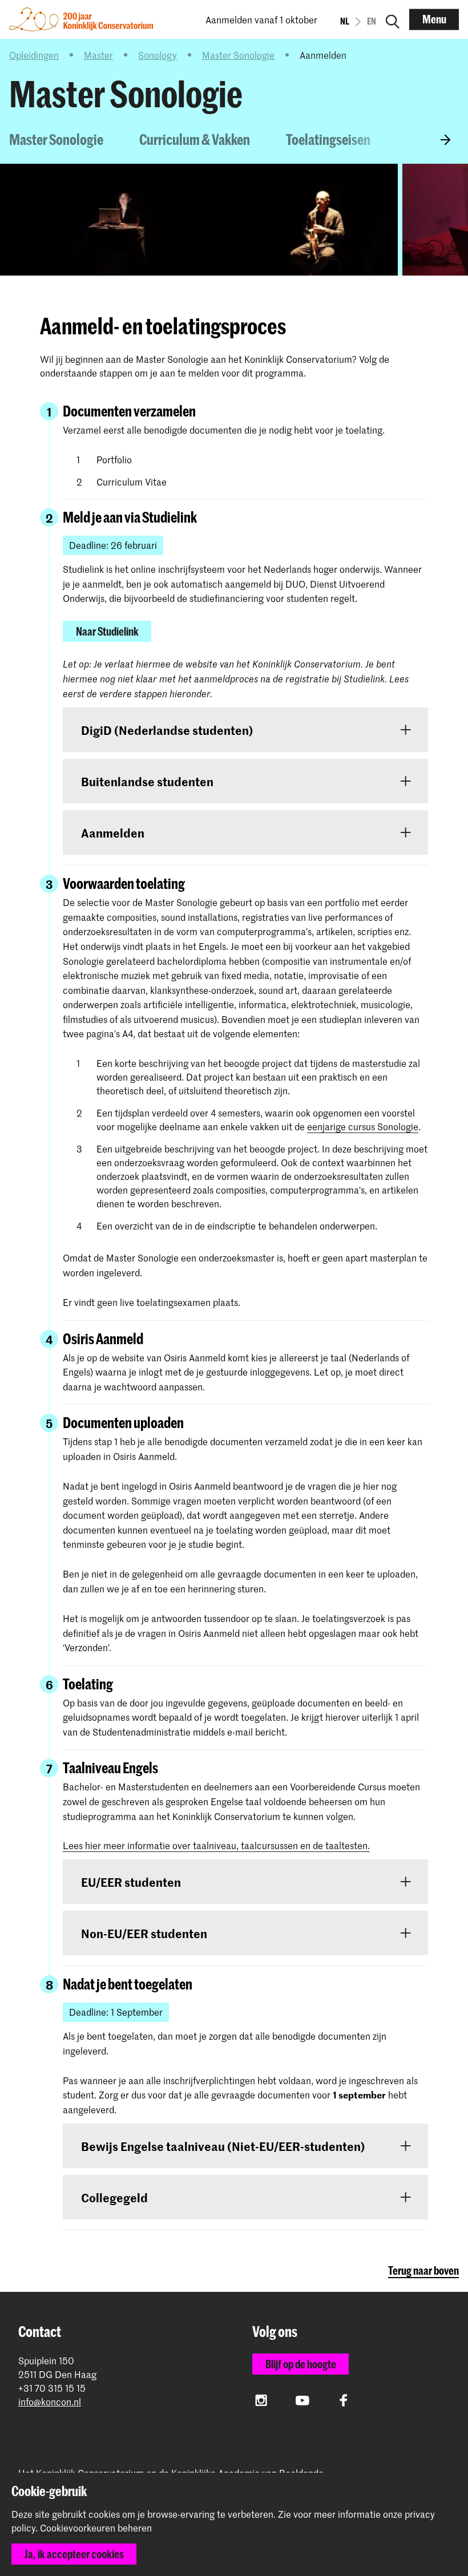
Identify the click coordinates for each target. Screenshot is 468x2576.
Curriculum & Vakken (195, 139)
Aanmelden (437, 139)
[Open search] (393, 19)
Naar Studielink (107, 631)
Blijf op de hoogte (301, 2364)
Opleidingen (34, 55)
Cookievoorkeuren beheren (96, 2528)
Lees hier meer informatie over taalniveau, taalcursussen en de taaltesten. (216, 1845)
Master (98, 55)
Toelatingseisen (328, 139)
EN (372, 21)
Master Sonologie (238, 55)
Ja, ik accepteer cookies (74, 2554)
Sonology (158, 55)
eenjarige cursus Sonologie (363, 1126)
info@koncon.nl (50, 2402)
